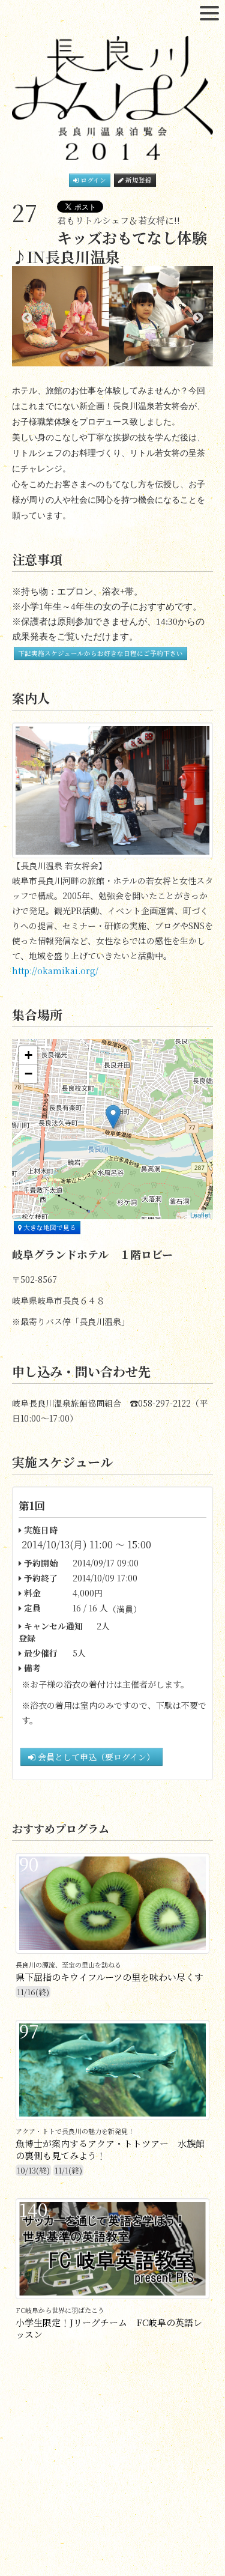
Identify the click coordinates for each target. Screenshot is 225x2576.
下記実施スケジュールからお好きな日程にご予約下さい (100, 653)
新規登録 (138, 180)
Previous (27, 318)
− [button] (28, 1074)
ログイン (92, 180)
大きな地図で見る (49, 1227)
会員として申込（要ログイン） (95, 1757)
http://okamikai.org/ (55, 971)
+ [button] (28, 1055)
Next (198, 318)
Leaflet (200, 1214)
